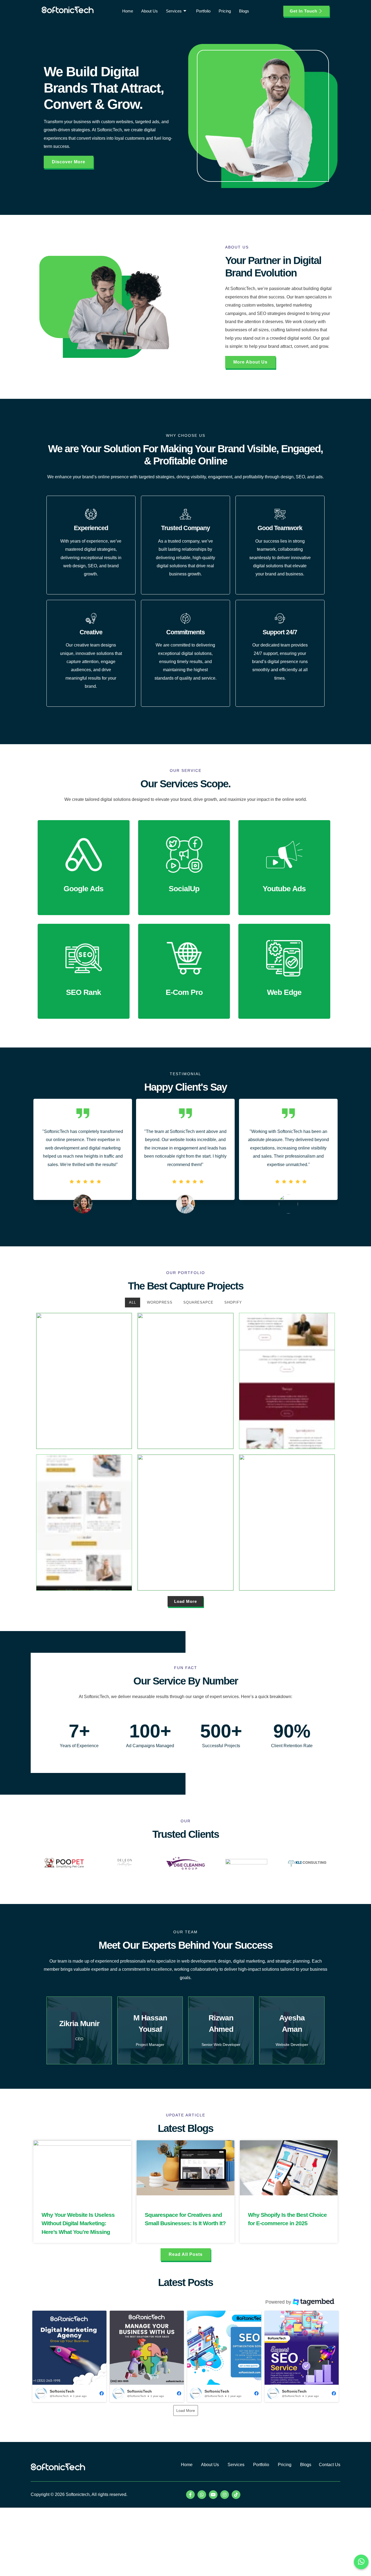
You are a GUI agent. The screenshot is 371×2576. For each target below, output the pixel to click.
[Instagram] (225, 2495)
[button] (69, 2356)
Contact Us (330, 2465)
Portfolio (203, 11)
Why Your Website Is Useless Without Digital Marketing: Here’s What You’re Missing (78, 2223)
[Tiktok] (236, 2495)
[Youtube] (213, 2495)
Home (128, 11)
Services (174, 11)
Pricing (225, 11)
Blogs (244, 11)
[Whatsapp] (202, 2495)
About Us (150, 11)
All (133, 1302)
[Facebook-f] (190, 2495)
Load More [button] (186, 2411)
